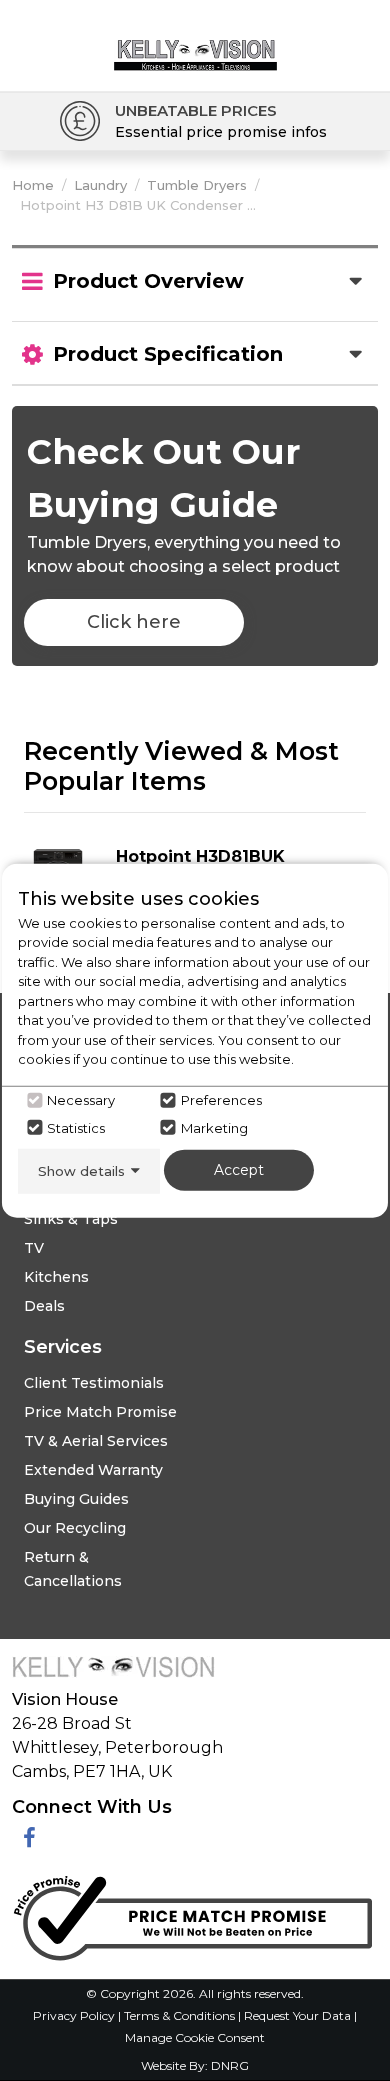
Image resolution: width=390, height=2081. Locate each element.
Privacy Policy (75, 2015)
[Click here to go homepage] (195, 38)
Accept (239, 1169)
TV (34, 1248)
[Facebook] (29, 1838)
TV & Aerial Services (96, 1441)
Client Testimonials (94, 1383)
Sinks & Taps (71, 1219)
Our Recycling (75, 1528)
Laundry (100, 185)
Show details (81, 1170)
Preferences (221, 1100)
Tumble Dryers (197, 185)
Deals (44, 1306)
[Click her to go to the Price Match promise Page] (192, 1913)
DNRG (230, 2065)
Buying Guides (76, 1499)
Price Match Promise (100, 1412)
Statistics (76, 1127)
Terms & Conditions (181, 2015)
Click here (134, 622)
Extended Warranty (93, 1470)
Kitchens (56, 1277)
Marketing (214, 1127)
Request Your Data (297, 2015)
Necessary (81, 1100)
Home (33, 185)
